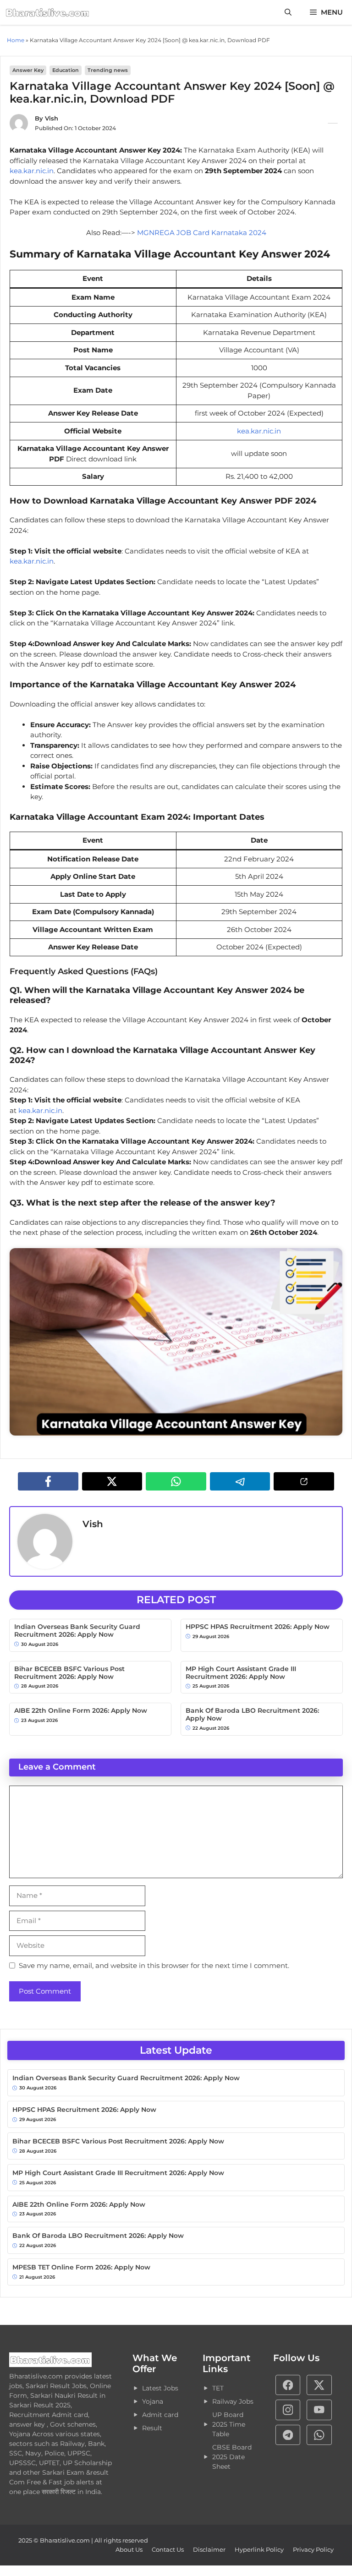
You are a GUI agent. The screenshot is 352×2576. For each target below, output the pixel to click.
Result (152, 2428)
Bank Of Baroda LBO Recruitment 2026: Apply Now (252, 1715)
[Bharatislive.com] (48, 12)
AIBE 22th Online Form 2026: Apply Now (81, 1711)
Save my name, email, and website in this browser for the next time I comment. (154, 1965)
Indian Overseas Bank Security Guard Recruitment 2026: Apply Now (77, 1631)
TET (218, 2388)
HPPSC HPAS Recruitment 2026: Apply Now (258, 1627)
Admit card (160, 2415)
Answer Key (28, 70)
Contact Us (168, 2549)
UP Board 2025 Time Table (229, 2424)
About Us (129, 2549)
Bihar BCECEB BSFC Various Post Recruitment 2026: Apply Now (69, 1673)
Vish (52, 118)
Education (66, 70)
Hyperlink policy (259, 2549)
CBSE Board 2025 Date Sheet (232, 2457)
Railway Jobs (233, 2401)
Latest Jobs (160, 2388)
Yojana (153, 2401)
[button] (288, 12)
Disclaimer (209, 2549)
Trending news (108, 70)
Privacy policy (313, 2549)
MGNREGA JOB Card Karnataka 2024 (201, 233)
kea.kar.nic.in (32, 171)
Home (16, 40)
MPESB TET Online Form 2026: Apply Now (81, 2267)
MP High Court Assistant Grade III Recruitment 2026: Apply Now (241, 1673)
